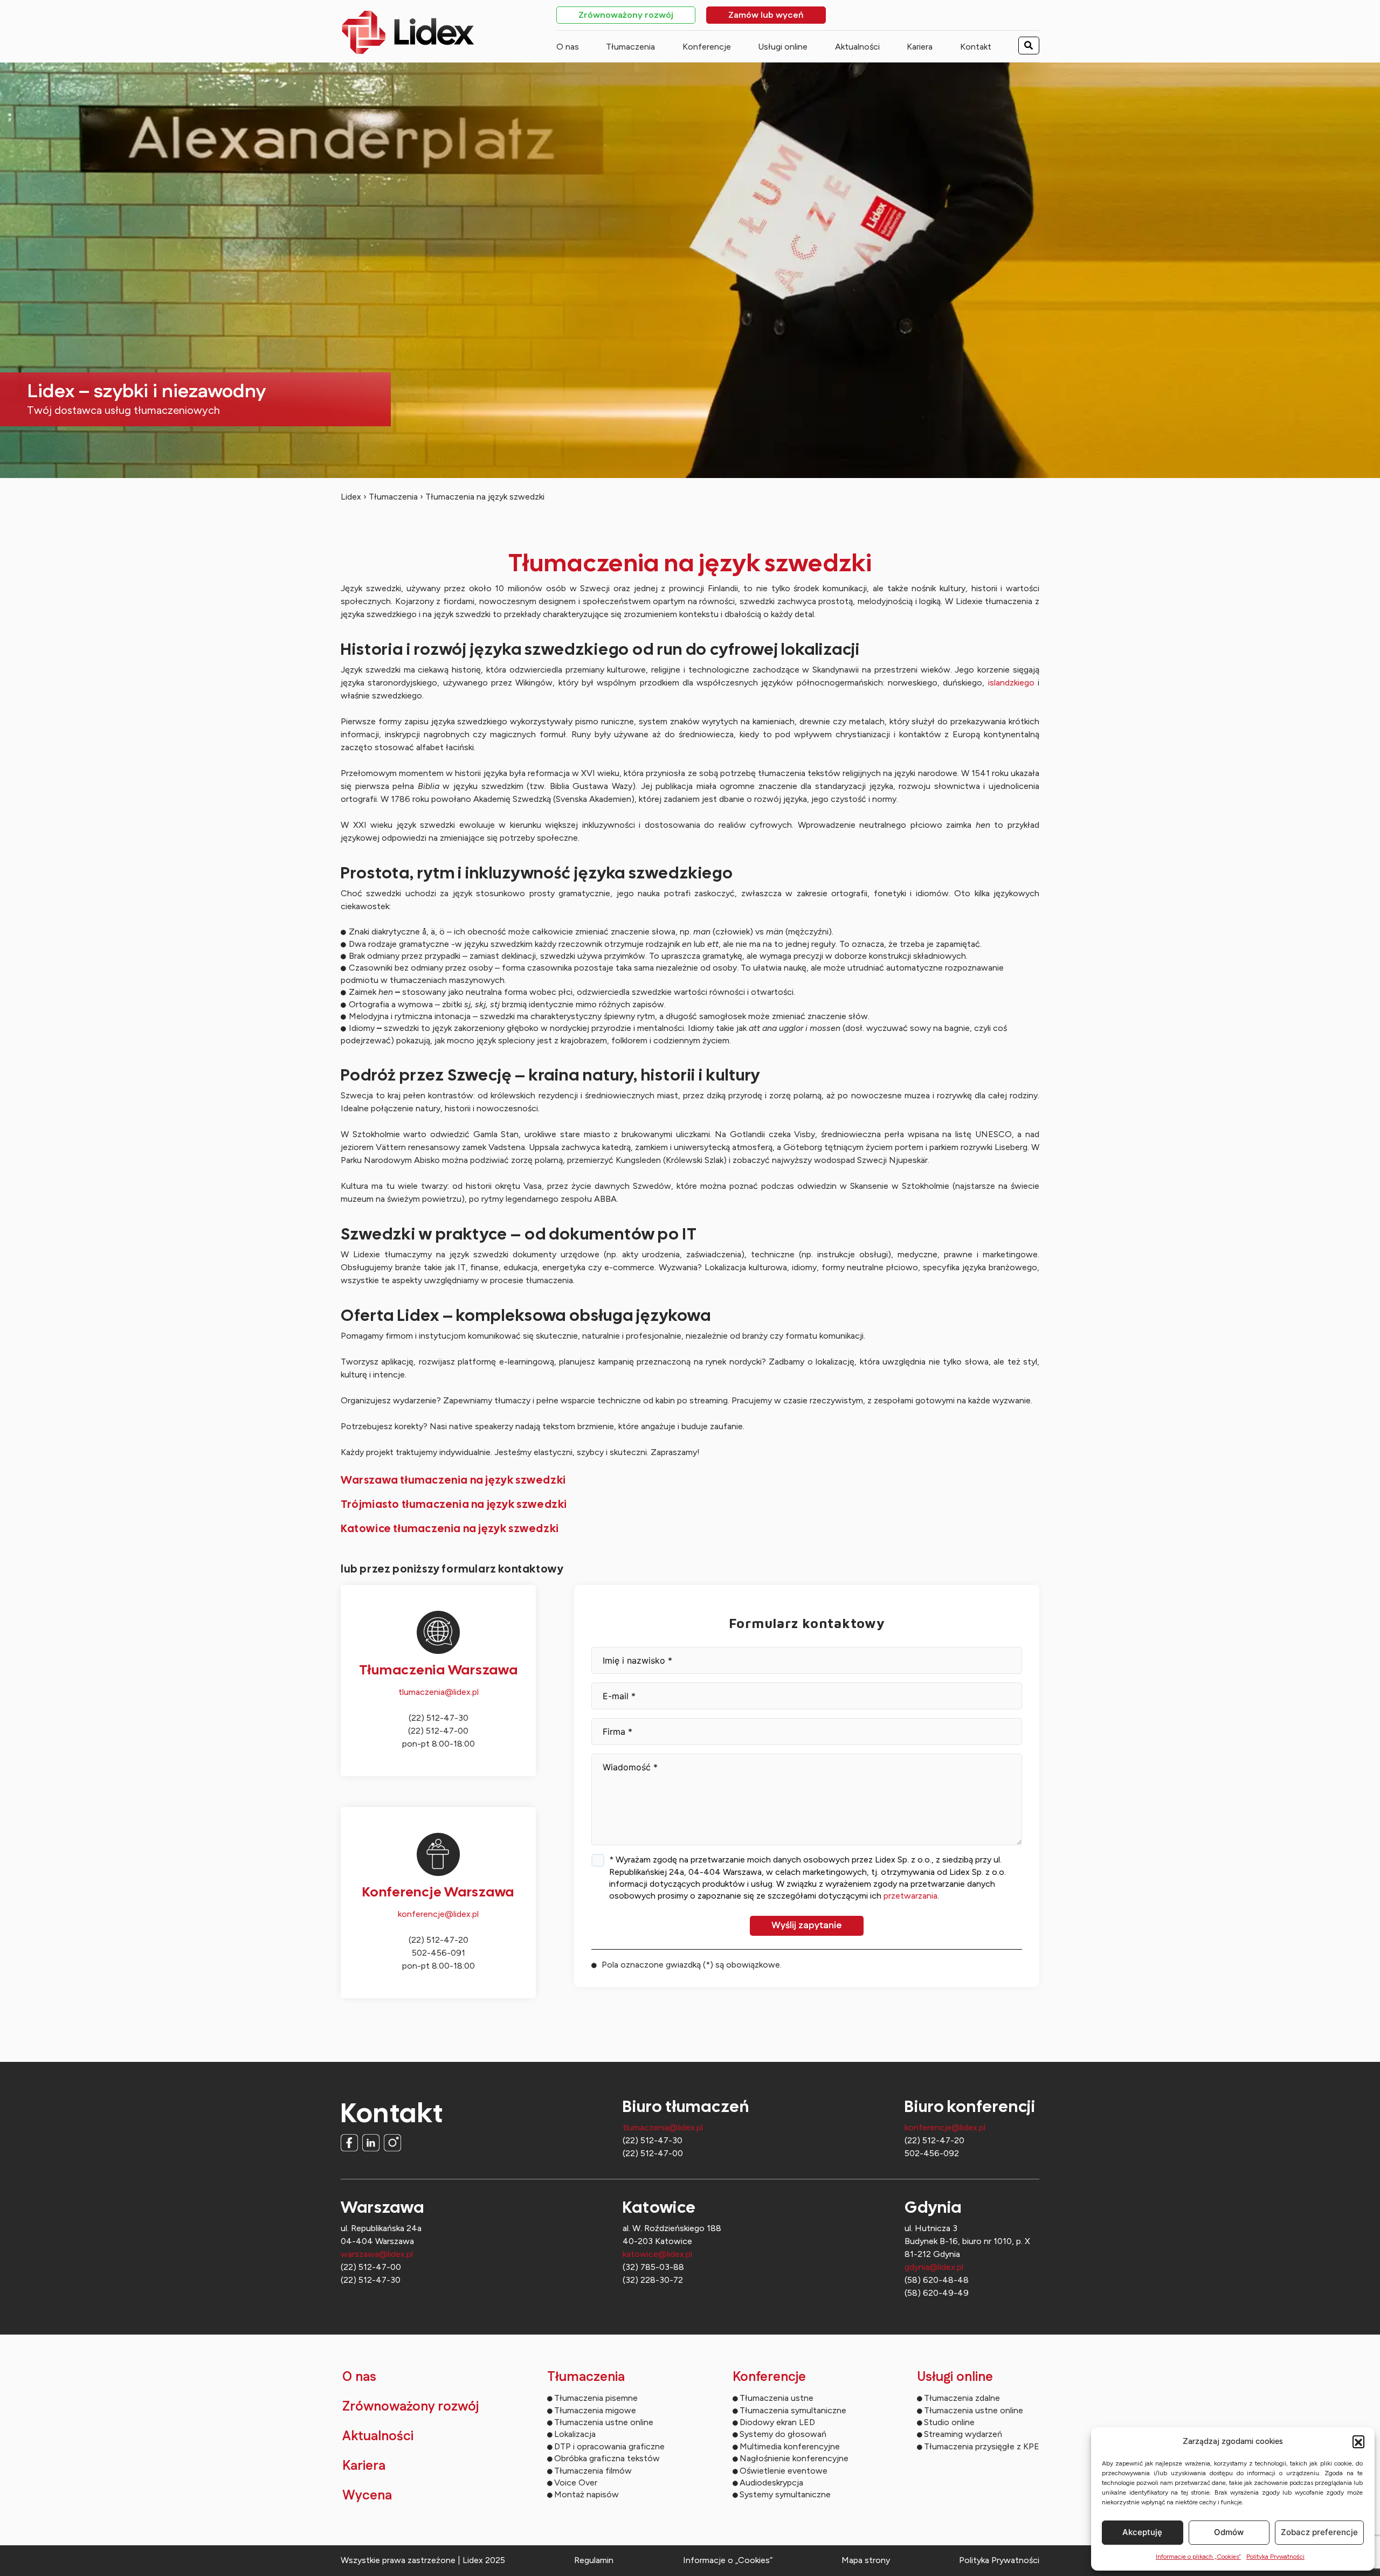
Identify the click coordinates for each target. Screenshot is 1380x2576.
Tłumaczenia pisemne (596, 2398)
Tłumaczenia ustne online (604, 2422)
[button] (1358, 2441)
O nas (568, 47)
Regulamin (594, 2560)
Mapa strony (866, 2560)
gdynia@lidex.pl (934, 2267)
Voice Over (576, 2482)
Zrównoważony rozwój (626, 16)
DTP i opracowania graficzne (609, 2446)
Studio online (949, 2422)
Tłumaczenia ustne (777, 2398)
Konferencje (707, 47)
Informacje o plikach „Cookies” (1198, 2557)
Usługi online (783, 47)
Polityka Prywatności (1275, 2557)
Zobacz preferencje (1319, 2532)
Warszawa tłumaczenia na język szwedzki (453, 1480)
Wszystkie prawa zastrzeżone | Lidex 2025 (423, 2560)
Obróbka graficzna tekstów (607, 2458)
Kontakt (976, 47)
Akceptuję (1142, 2532)
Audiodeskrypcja (771, 2482)
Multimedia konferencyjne (790, 2446)
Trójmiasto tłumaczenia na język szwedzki (454, 1504)
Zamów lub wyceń (766, 16)
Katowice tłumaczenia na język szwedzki (450, 1528)
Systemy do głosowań (783, 2434)
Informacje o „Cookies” (728, 2560)
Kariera (920, 47)
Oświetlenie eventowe (784, 2471)
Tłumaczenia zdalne (962, 2398)
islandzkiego (1011, 683)
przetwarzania (910, 1896)
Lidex (351, 497)
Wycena (367, 2496)
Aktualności (857, 47)
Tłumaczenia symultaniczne (793, 2410)
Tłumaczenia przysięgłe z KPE (982, 2446)
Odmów (1229, 2532)
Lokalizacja (575, 2434)
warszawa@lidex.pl (377, 2254)
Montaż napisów (586, 2494)
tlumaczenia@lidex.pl (439, 1692)
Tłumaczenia (630, 47)
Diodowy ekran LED (777, 2422)
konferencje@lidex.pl (438, 1914)
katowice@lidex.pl (657, 2254)
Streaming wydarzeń (963, 2434)
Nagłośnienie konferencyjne (794, 2458)
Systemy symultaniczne (785, 2494)
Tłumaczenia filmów (593, 2471)
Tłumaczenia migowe (595, 2410)
